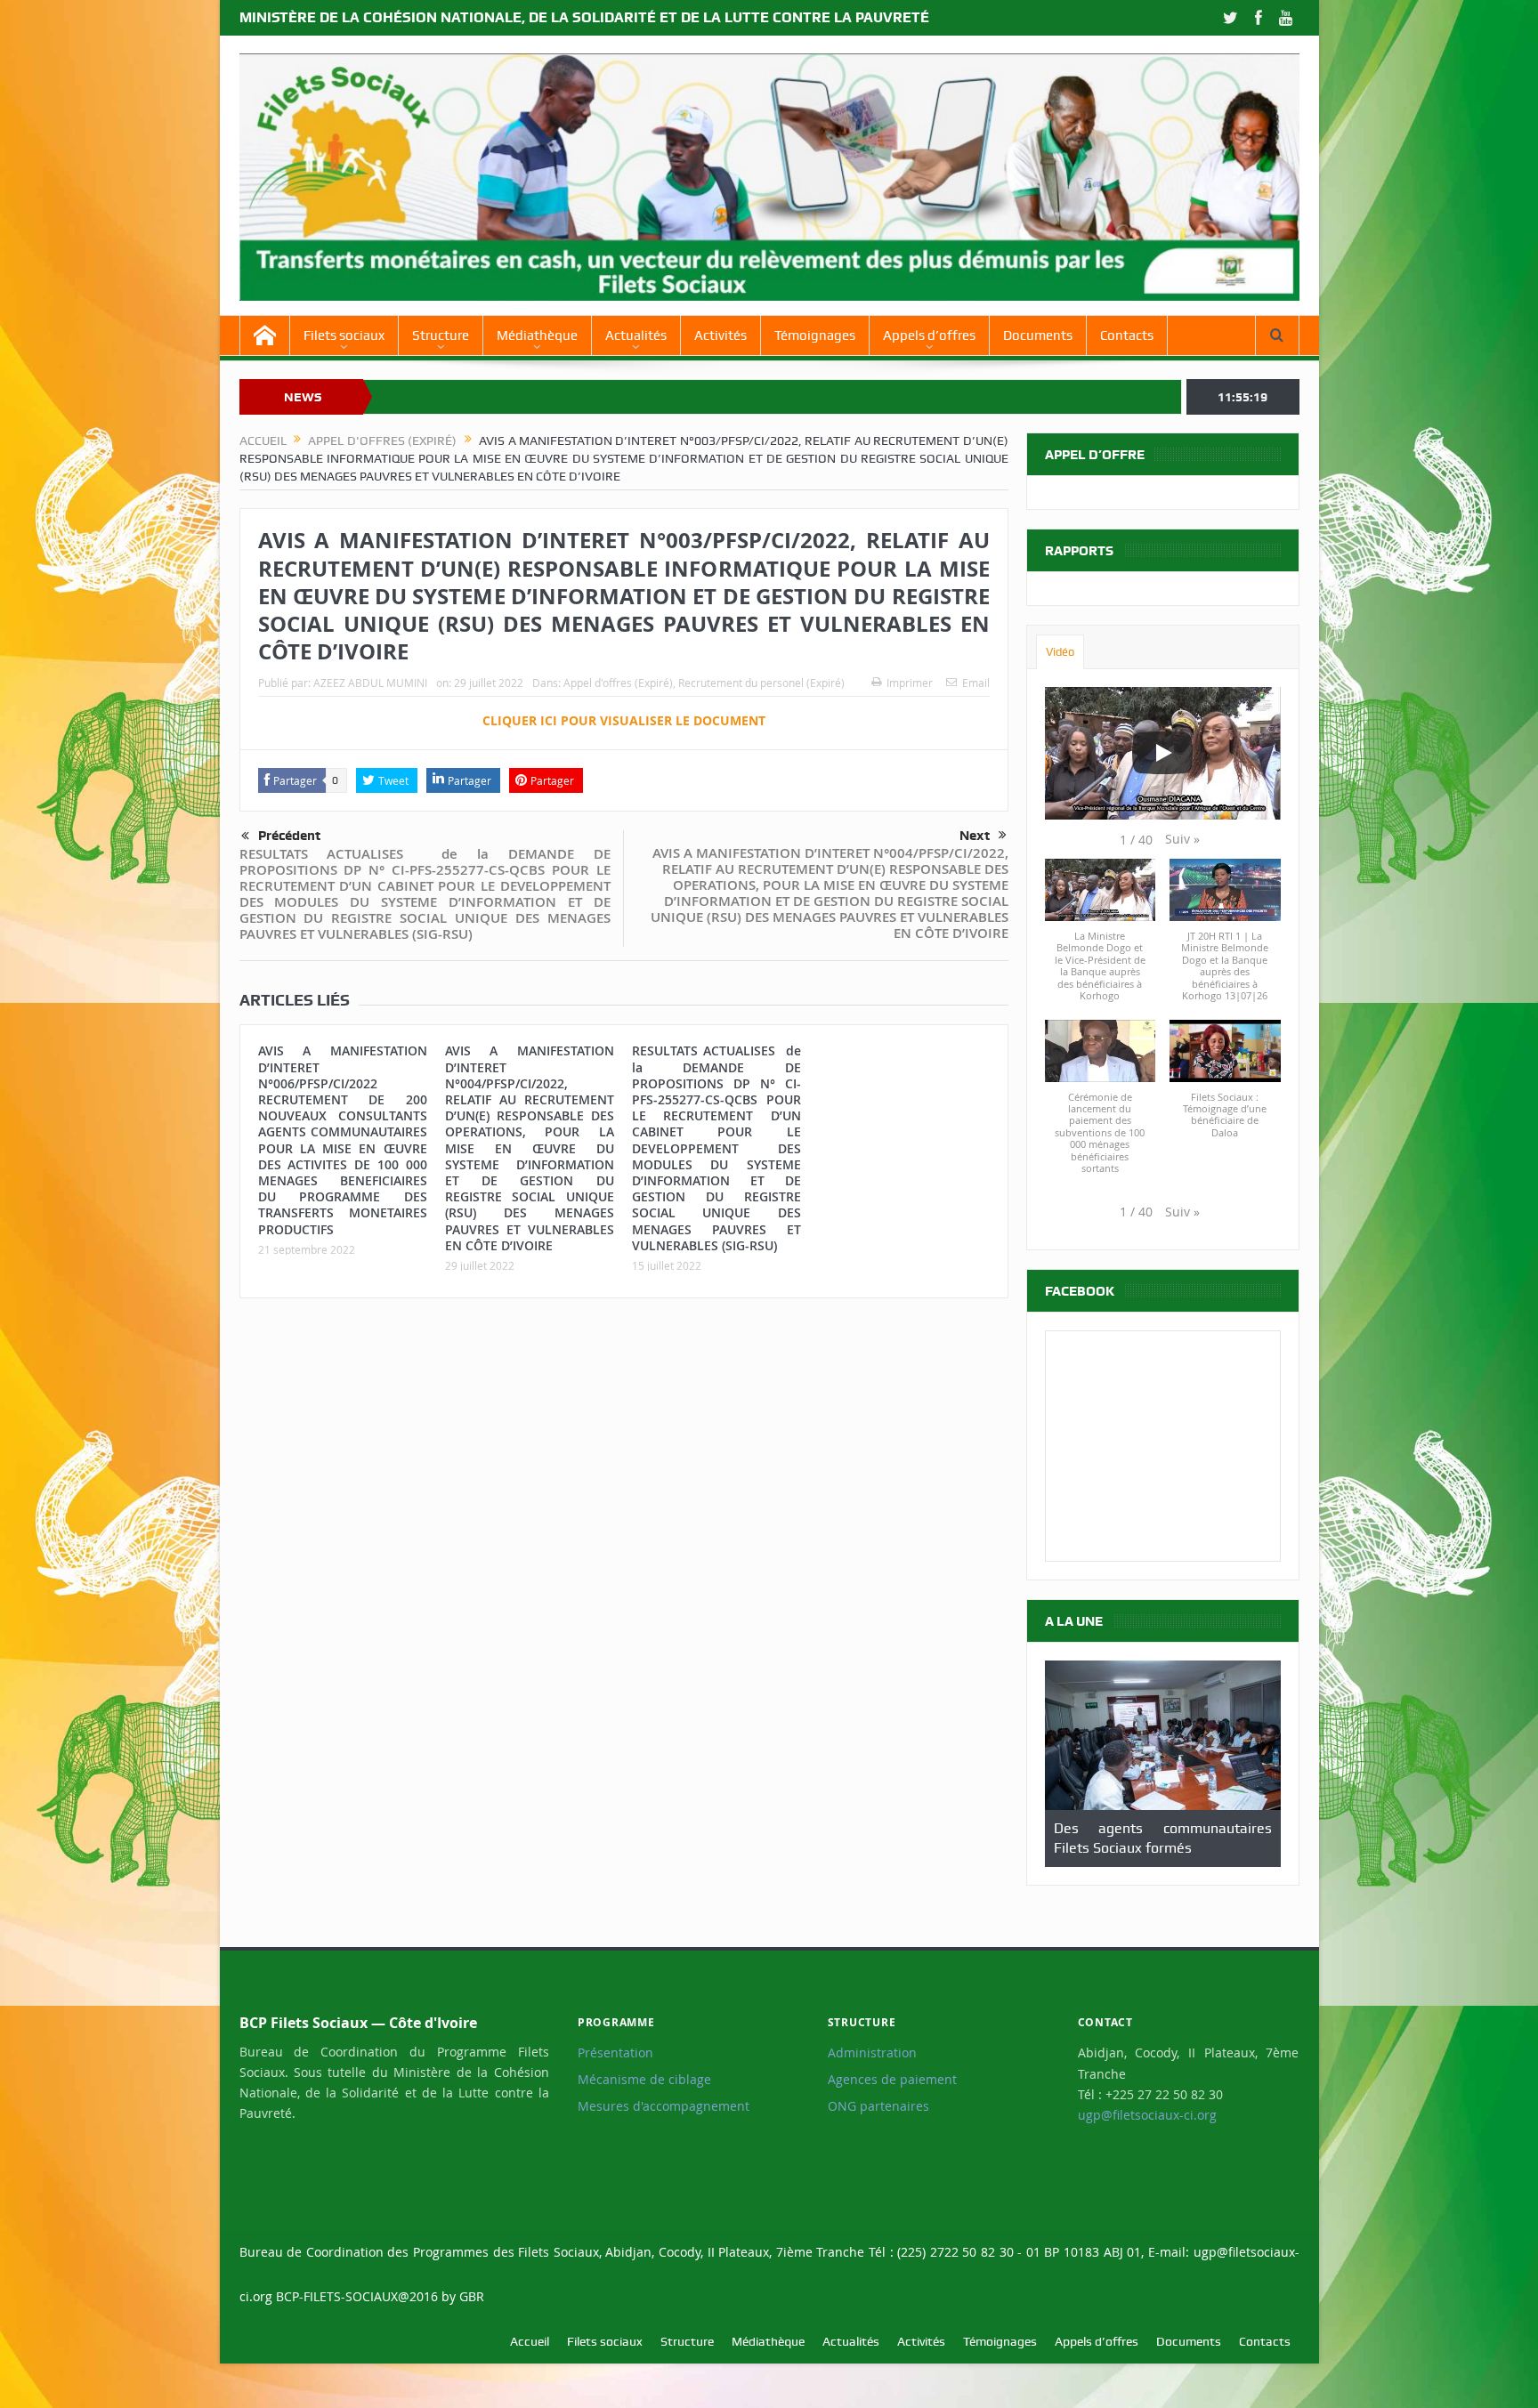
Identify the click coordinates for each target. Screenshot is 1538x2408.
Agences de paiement (892, 2080)
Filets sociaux (344, 335)
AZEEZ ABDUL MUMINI (370, 683)
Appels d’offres (929, 335)
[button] (1182, 839)
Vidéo (1060, 652)
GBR (472, 2296)
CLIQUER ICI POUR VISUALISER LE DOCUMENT (624, 720)
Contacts (1127, 335)
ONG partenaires (878, 2106)
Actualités (636, 335)
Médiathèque (537, 335)
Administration (872, 2053)
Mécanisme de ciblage (644, 2080)
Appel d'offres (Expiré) (618, 683)
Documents (1038, 335)
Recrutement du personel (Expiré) (761, 683)
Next (975, 836)
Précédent (289, 836)
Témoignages (815, 335)
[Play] (1162, 753)
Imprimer (910, 683)
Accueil (530, 2341)
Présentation (615, 2053)
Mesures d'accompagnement (664, 2106)
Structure (441, 335)
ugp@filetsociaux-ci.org (1147, 2115)
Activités (720, 335)
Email (976, 683)
